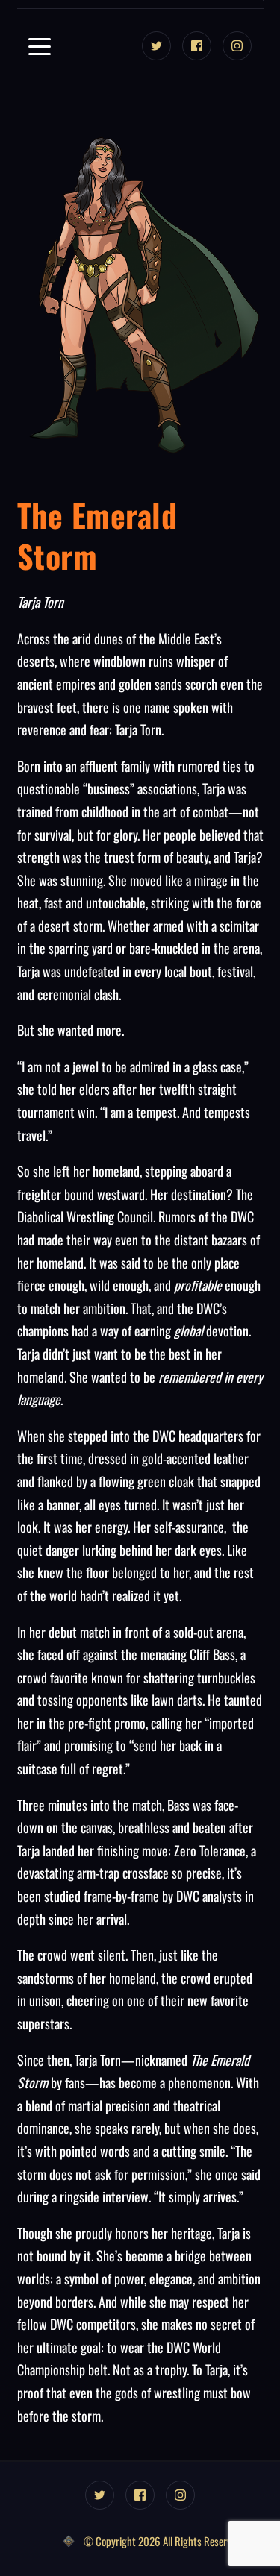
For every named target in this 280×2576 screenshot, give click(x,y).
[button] (40, 46)
